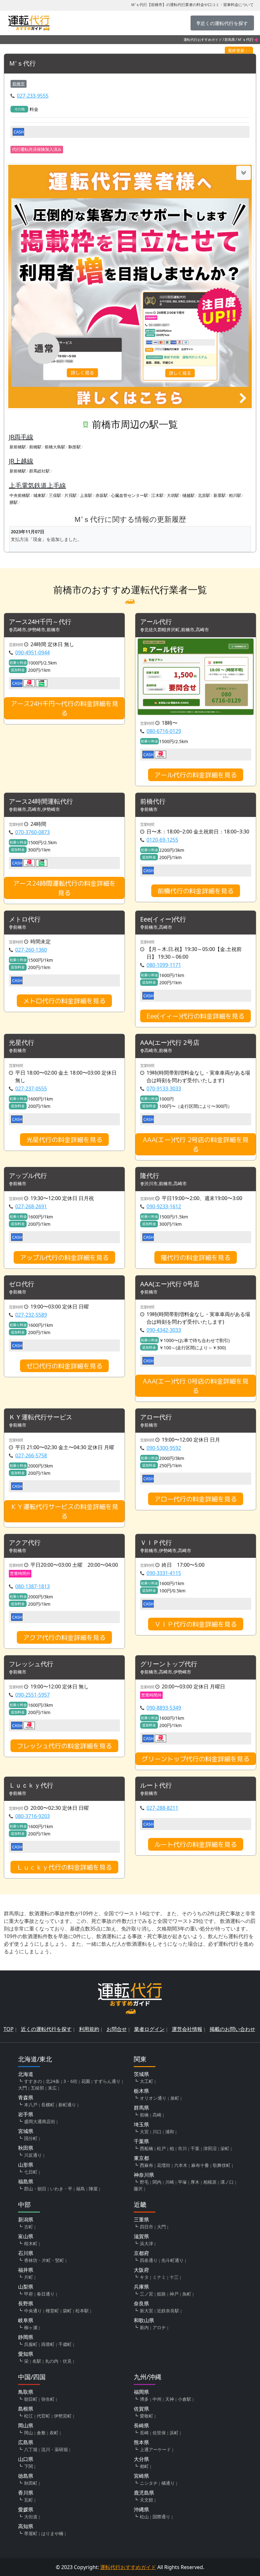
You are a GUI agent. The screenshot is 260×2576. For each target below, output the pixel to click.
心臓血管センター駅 (130, 495)
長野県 (26, 2303)
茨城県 (141, 2074)
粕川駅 (235, 495)
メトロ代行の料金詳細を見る (64, 1001)
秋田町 (31, 2483)
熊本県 (141, 2442)
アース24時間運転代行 (41, 802)
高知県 (26, 2526)
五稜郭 (37, 2088)
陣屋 (93, 2189)
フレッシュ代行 (31, 1664)
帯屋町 (31, 2533)
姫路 (161, 2294)
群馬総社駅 (39, 471)
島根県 (26, 2409)
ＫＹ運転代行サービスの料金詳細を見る (64, 1511)
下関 (29, 2466)
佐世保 (159, 2433)
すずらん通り (107, 2081)
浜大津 (146, 2243)
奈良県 (141, 2303)
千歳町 (65, 2344)
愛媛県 (26, 2509)
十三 (174, 2277)
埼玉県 (141, 2124)
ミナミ (159, 2277)
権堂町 (52, 2311)
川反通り (33, 2155)
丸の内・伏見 (58, 2361)
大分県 (141, 2459)
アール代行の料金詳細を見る (196, 775)
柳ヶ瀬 (31, 2327)
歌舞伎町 (222, 2165)
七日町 (31, 2172)
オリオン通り (153, 2098)
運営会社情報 (187, 2029)
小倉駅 (185, 2399)
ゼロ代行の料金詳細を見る (64, 1366)
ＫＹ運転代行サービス (41, 1417)
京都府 (141, 2253)
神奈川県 (144, 2175)
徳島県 (26, 2476)
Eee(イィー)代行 (163, 919)
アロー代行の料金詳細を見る (196, 1499)
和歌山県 (144, 2320)
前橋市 (19, 84)
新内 (144, 2327)
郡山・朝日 (35, 2189)
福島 (81, 2189)
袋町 (67, 2311)
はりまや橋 (52, 2533)
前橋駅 (35, 447)
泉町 (175, 2098)
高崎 (157, 2115)
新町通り (67, 2105)
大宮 (144, 2132)
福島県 (26, 2181)
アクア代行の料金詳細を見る (64, 1637)
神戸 (174, 2294)
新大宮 (146, 2311)
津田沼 (210, 2148)
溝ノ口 (227, 2182)
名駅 (37, 2361)
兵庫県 (141, 2287)
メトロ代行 (25, 919)
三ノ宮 (146, 2294)
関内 (157, 2182)
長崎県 (141, 2425)
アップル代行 (28, 1176)
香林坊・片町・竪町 (44, 2260)
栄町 (225, 2148)
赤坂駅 (102, 495)
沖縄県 (141, 2509)
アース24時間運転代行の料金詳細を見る (64, 888)
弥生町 (48, 2399)
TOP (9, 2029)
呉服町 (31, 2344)
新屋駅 (220, 495)
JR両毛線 (21, 437)
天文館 (146, 2500)
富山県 (26, 2236)
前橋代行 (153, 802)
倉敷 (41, 2433)
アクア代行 (25, 1543)
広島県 (26, 2442)
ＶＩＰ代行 (156, 1543)
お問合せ (117, 2029)
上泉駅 (86, 495)
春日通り (46, 2294)
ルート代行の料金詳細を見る (196, 1844)
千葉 (195, 2148)
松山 (144, 2517)
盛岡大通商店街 (40, 2121)
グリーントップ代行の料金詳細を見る (196, 1759)
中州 (157, 2399)
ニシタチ (149, 2483)
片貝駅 (71, 495)
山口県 (26, 2459)
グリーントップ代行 (169, 1664)
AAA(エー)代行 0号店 (170, 1284)
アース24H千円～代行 (40, 622)
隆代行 (150, 1176)
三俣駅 (55, 495)
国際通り (161, 2517)
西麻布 (146, 2165)
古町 (29, 2227)
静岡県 (26, 2337)
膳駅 (14, 502)
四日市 (146, 2227)
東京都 (141, 2158)
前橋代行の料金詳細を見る (196, 891)
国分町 (31, 2138)
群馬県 (230, 39)
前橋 (144, 2115)
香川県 (26, 2493)
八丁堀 (31, 2449)
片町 (29, 2277)
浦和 (170, 2132)
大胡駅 (173, 495)
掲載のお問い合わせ (232, 2029)
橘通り (168, 2483)
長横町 (48, 2105)
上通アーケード (155, 2449)
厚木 (195, 2182)
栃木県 (141, 2091)
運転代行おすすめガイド (203, 39)
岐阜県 (26, 2320)
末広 (52, 2088)
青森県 (26, 2097)
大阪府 (141, 2270)
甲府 (29, 2294)
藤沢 (138, 2189)
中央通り (33, 2311)
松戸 (161, 2148)
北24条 (53, 2081)
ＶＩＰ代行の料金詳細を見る (196, 1624)
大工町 (146, 2081)
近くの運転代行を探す (46, 2029)
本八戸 (31, 2105)
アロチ (159, 2327)
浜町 (174, 2433)
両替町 (48, 2344)
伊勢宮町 (63, 2416)
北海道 (26, 2074)
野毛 (144, 2182)
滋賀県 (141, 2236)
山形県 (26, 2165)
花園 (86, 2081)
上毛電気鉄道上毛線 (37, 485)
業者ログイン (149, 2029)
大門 (23, 2088)
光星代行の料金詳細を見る (64, 1140)
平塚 (182, 2182)
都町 (144, 2466)
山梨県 (26, 2287)
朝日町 (31, 2399)
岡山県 (26, 2425)
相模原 (210, 2182)
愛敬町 (146, 2416)
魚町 (187, 2294)
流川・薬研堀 (55, 2449)
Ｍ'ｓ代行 (22, 64)
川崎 (170, 2182)
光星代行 (22, 1043)
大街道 (31, 2517)
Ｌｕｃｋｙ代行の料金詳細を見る (64, 1867)
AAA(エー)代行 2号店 (170, 1043)
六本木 (181, 2165)
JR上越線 (21, 461)
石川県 (26, 2253)
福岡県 (141, 2392)
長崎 (144, 2433)
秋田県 (26, 2148)
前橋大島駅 (55, 447)
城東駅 (39, 495)
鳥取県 (26, 2392)
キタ (144, 2277)
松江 (29, 2416)
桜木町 (31, 2243)
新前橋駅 (18, 447)
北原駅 (204, 495)
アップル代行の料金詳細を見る (64, 1257)
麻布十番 (200, 2165)
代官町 (43, 2416)
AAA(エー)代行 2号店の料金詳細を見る (196, 1144)
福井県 (26, 2270)
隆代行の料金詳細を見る (196, 1257)
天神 (170, 2399)
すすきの (33, 2081)
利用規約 (89, 2029)
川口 (157, 2132)
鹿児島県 (144, 2493)
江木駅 (157, 495)
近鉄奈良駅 (168, 2311)
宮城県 (26, 2131)
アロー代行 (156, 1417)
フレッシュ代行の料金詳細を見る (64, 1746)
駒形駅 (75, 447)
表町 (54, 2433)
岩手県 (26, 2114)
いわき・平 (61, 2189)
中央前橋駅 (20, 495)
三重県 (141, 2219)
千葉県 (141, 2141)
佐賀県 (141, 2409)
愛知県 (26, 2354)
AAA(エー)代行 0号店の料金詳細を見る (196, 1386)
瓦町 (29, 2500)
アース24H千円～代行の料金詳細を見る (65, 708)
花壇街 (164, 2165)
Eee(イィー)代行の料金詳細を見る (195, 1016)
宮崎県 (141, 2476)
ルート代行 (156, 1786)
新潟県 (26, 2219)
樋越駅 (188, 495)
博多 (144, 2399)
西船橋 (146, 2148)
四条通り (149, 2260)
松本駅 (82, 2311)
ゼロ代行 (22, 1284)
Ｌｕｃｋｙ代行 (31, 1786)
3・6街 (70, 2081)
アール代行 (156, 622)
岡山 (29, 2433)
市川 (182, 2148)
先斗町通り (172, 2260)
